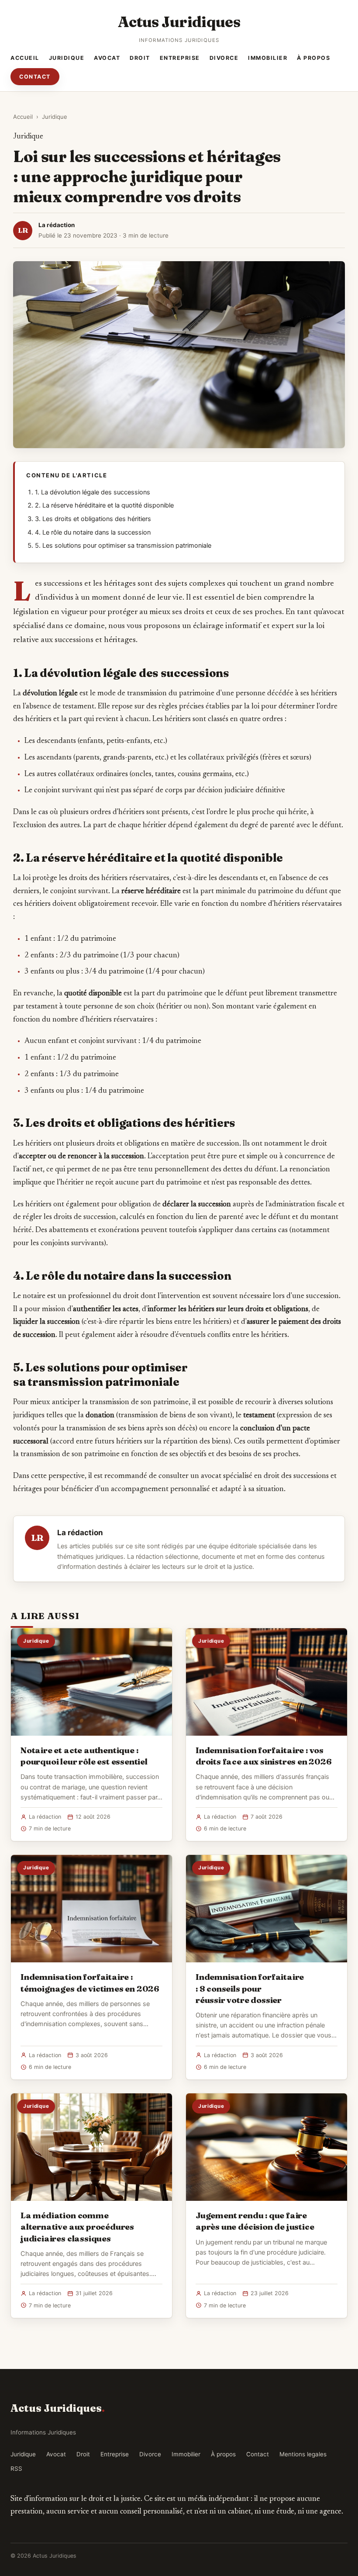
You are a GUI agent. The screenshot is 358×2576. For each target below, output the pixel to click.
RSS (16, 2469)
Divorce (224, 58)
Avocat (107, 58)
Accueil (25, 58)
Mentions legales (303, 2454)
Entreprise (180, 58)
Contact (35, 77)
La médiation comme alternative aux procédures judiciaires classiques (77, 2227)
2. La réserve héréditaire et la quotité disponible (104, 505)
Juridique (67, 58)
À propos (313, 58)
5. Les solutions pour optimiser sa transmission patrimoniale (123, 546)
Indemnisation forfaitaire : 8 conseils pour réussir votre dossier (250, 1988)
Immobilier (268, 58)
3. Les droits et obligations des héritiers (93, 519)
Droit (140, 58)
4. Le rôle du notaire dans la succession (93, 532)
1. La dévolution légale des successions (93, 492)
